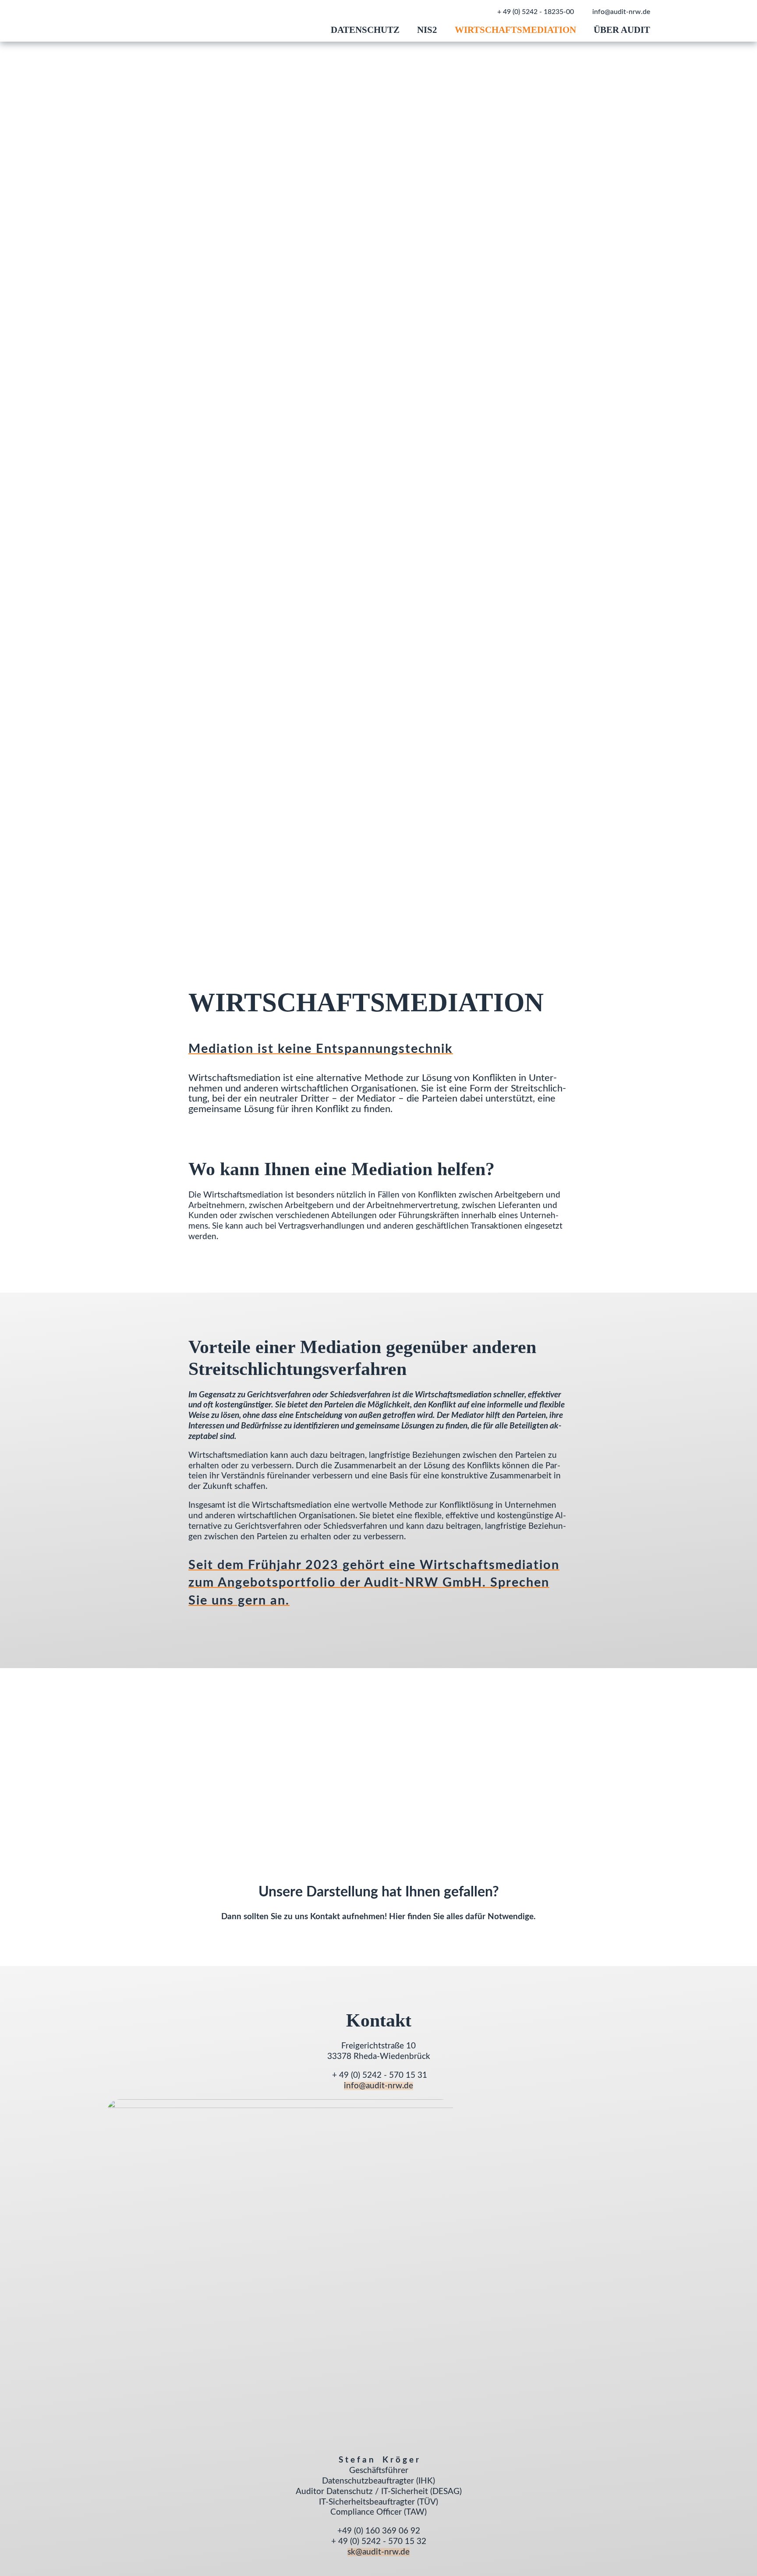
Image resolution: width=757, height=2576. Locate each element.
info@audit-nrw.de (621, 12)
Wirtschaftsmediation (515, 30)
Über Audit (622, 30)
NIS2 (427, 30)
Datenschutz (365, 30)
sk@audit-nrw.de (378, 2552)
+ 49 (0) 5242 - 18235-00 (536, 12)
